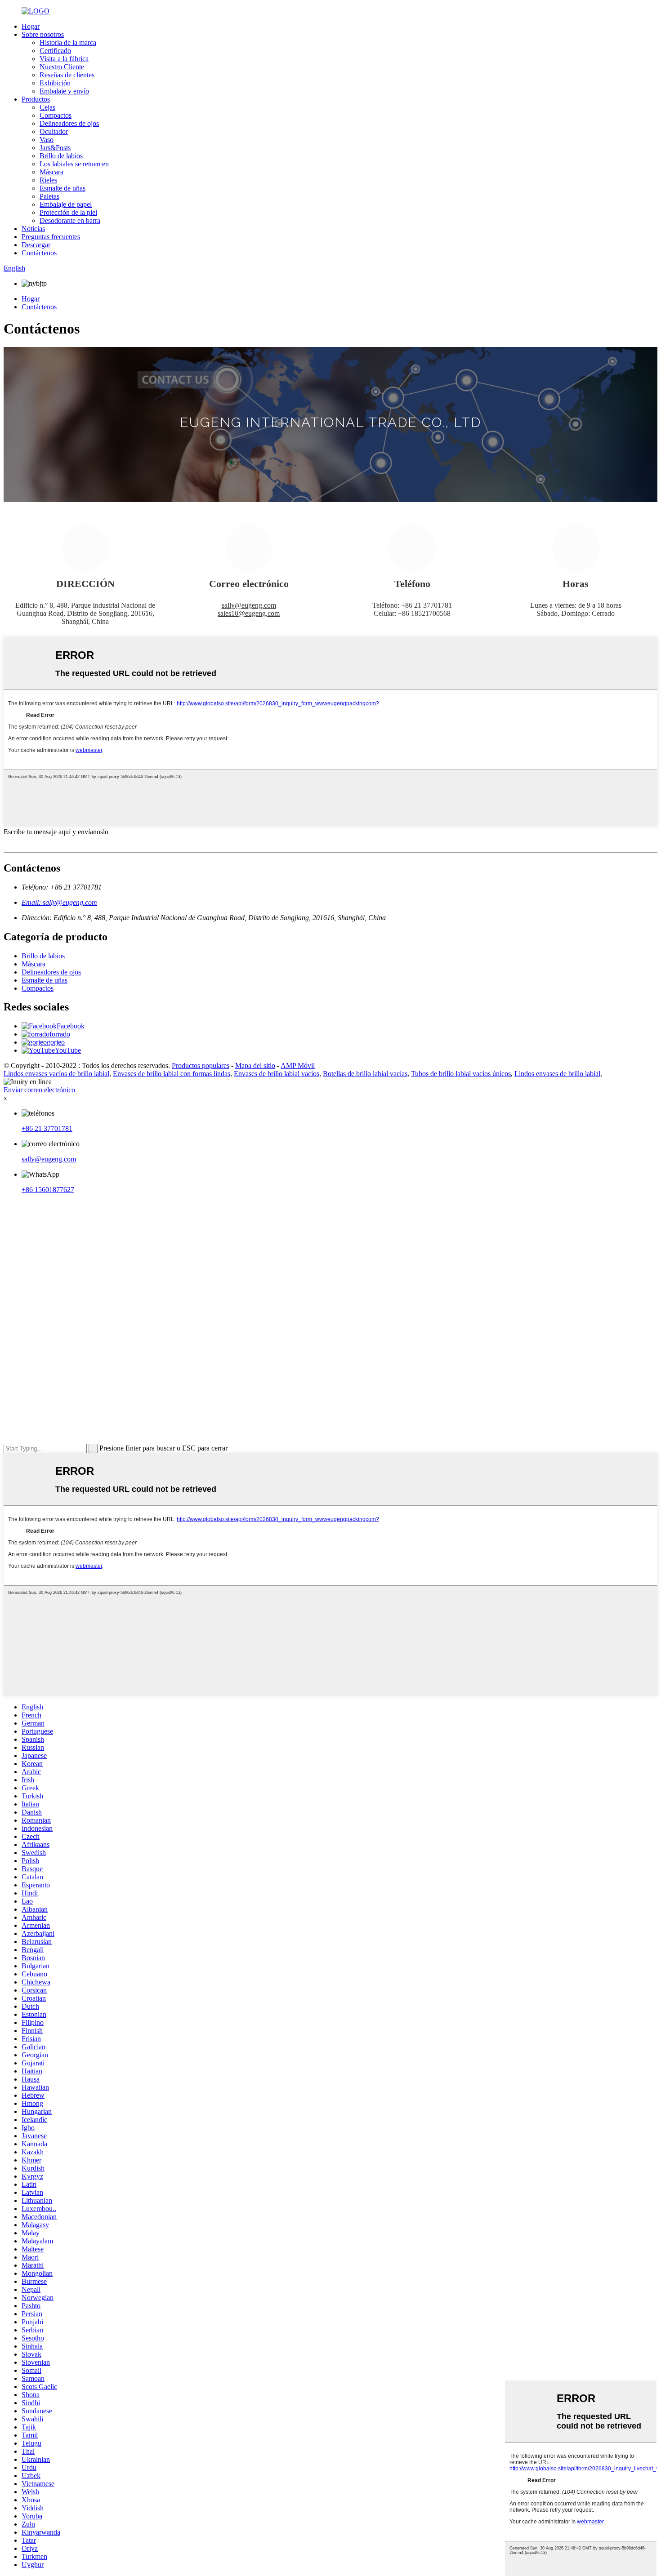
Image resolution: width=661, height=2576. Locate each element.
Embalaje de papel (66, 204)
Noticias (33, 229)
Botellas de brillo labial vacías (365, 1074)
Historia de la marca (68, 42)
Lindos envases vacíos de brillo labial (56, 1074)
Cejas (47, 107)
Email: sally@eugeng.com (59, 902)
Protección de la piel (68, 212)
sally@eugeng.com (249, 605)
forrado (60, 1034)
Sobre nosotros (43, 34)
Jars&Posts (55, 148)
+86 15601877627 (48, 1190)
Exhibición (55, 83)
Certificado (55, 51)
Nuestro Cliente (62, 67)
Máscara (51, 172)
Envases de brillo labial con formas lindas (172, 1074)
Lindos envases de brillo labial (557, 1074)
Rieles (48, 180)
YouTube (68, 1050)
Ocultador (54, 131)
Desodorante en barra (70, 220)
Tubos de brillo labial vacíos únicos (461, 1074)
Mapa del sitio (255, 1066)
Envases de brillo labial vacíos (277, 1074)
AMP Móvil (298, 1066)
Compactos (56, 115)
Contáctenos (39, 253)
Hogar (31, 26)
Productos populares (201, 1066)
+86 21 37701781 (47, 1128)
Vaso (47, 140)
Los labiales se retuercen (74, 164)
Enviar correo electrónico (39, 1090)
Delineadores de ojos (69, 123)
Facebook (71, 1026)
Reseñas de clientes (67, 75)
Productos (36, 99)
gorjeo (56, 1042)
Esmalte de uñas (63, 188)
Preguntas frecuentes (51, 237)
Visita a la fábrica (64, 59)
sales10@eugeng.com (249, 613)
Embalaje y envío (64, 91)
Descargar (36, 245)
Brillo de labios (61, 156)
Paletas (49, 196)
